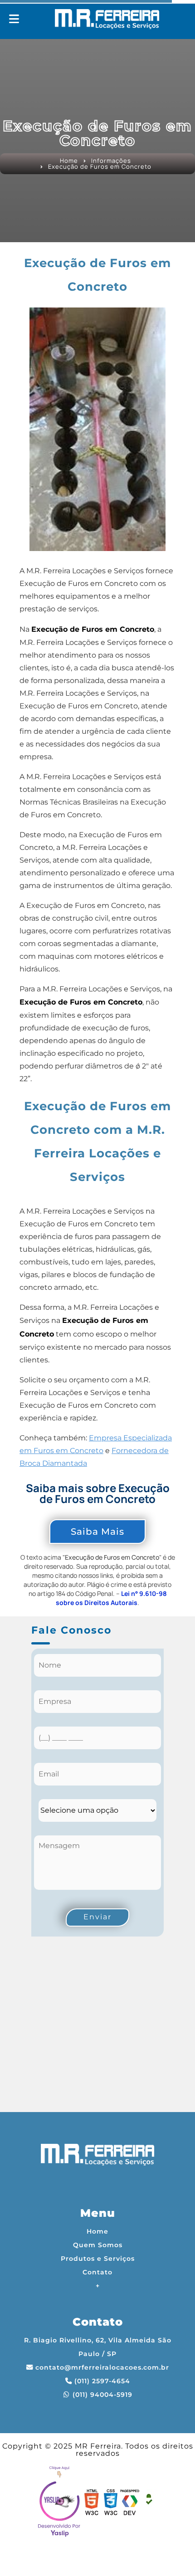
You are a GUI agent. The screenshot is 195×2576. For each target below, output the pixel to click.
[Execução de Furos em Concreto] (97, 429)
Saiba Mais (97, 1532)
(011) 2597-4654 (102, 2381)
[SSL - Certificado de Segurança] (149, 2503)
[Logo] (97, 2157)
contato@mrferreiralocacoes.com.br (102, 2367)
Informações (111, 161)
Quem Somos (98, 2245)
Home (69, 161)
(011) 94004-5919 (102, 2395)
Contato (97, 2272)
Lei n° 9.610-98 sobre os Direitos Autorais (111, 1598)
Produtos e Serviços (98, 2259)
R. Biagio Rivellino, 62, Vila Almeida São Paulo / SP (98, 2347)
